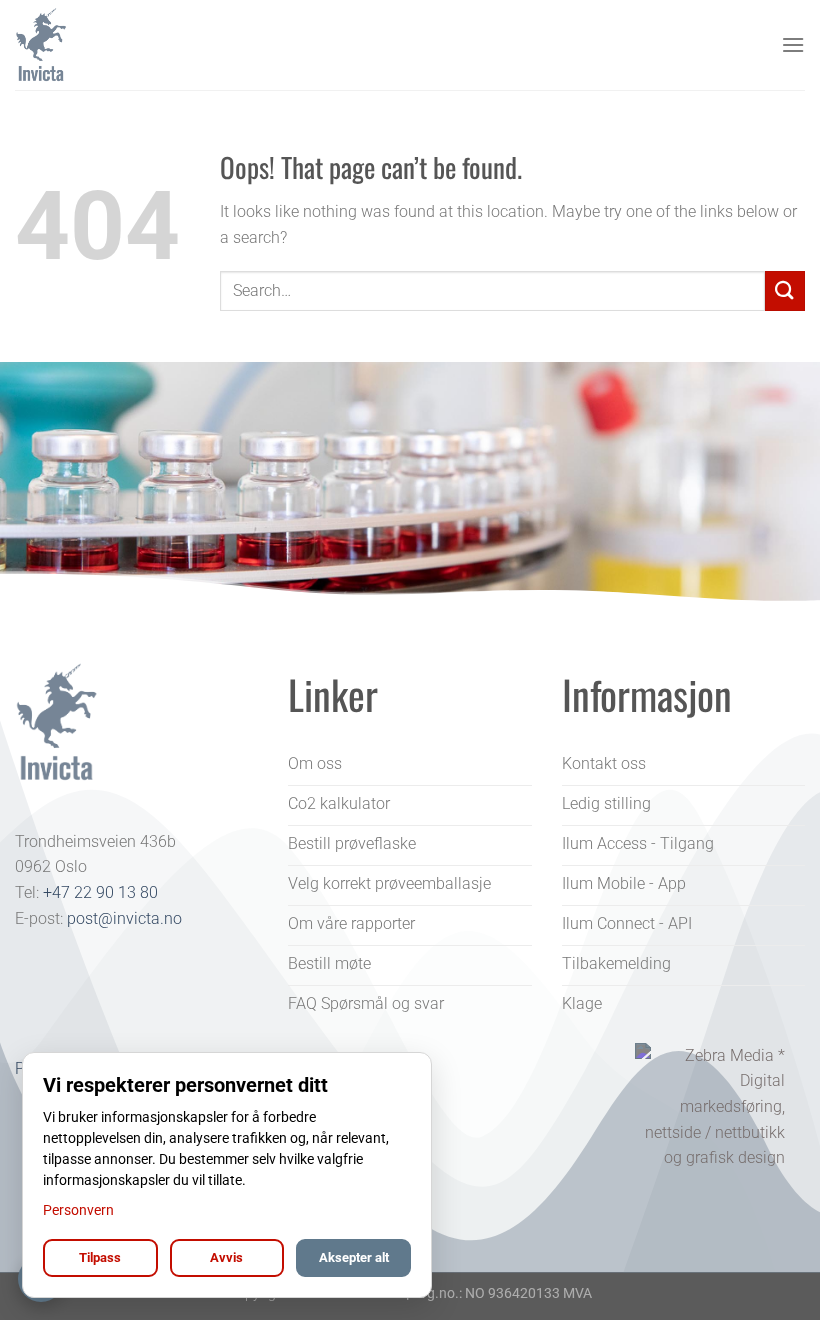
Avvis (226, 1257)
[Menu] (793, 44)
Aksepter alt (354, 1257)
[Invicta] (115, 45)
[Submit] (785, 290)
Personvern (78, 1210)
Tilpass (100, 1257)
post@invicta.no (124, 918)
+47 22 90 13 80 (100, 892)
